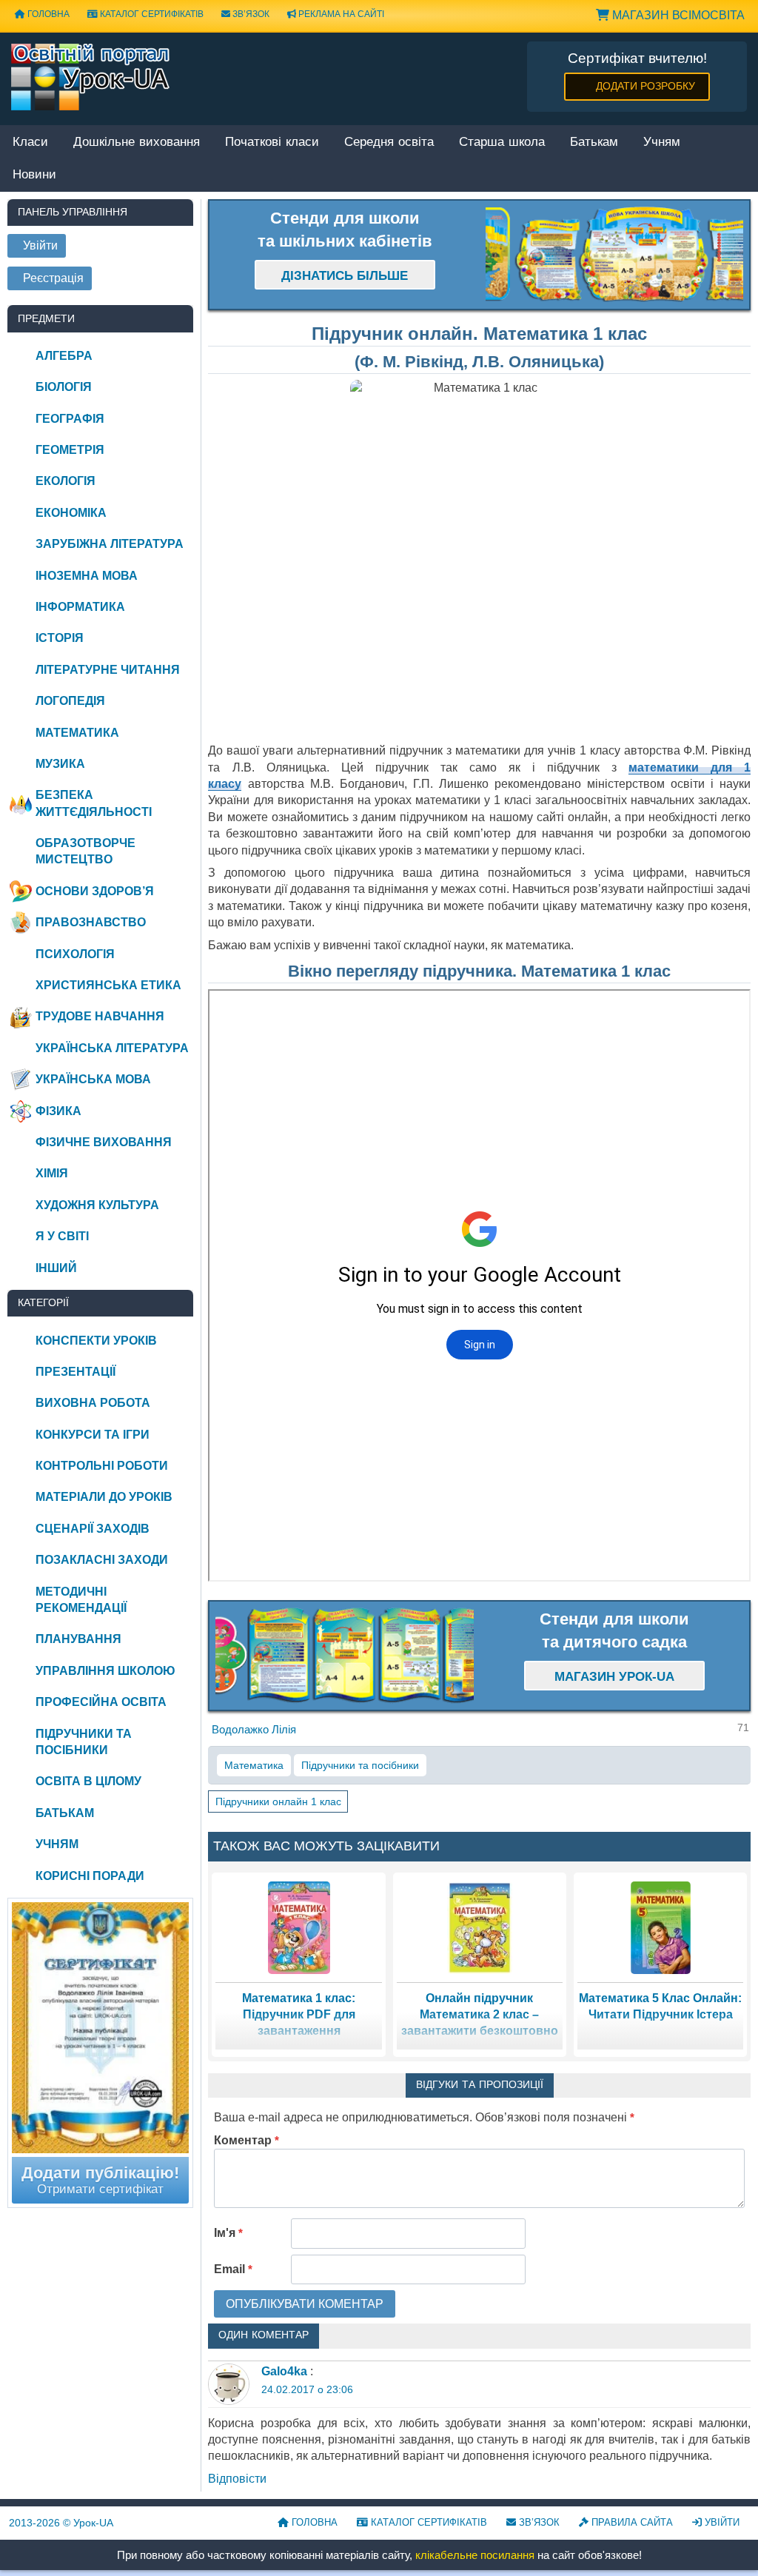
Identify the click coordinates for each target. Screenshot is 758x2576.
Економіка (71, 513)
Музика (60, 764)
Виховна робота (93, 1403)
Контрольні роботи (102, 1466)
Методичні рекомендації (81, 1600)
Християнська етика (108, 985)
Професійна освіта (101, 1702)
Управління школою (105, 1671)
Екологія (66, 481)
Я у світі (62, 1236)
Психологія (75, 954)
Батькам (594, 143)
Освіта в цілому (88, 1781)
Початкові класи (272, 143)
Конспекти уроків (96, 1341)
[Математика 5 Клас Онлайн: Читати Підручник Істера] (661, 1927)
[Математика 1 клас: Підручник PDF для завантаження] (299, 1927)
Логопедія (70, 701)
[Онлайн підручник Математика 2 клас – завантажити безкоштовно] (480, 1927)
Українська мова (93, 1079)
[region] (614, 255)
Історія (60, 638)
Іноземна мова (87, 576)
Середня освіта (389, 143)
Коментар (246, 2140)
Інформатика (80, 607)
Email (233, 2269)
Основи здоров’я (95, 891)
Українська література (112, 1048)
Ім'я (228, 2233)
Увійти (721, 2522)
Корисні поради (90, 1876)
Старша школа (502, 143)
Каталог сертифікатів (151, 14)
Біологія (64, 387)
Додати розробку (645, 86)
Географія (70, 419)
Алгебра (64, 356)
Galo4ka (284, 2371)
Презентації (76, 1372)
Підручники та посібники (360, 1765)
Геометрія (70, 450)
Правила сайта (631, 2522)
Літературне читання (108, 670)
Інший (56, 1268)
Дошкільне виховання (137, 143)
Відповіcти (237, 2479)
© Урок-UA (61, 2523)
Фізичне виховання (104, 1142)
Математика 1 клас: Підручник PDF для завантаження (299, 2015)
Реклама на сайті (340, 14)
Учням (662, 143)
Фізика (58, 1111)
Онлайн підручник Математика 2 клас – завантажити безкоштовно (480, 2015)
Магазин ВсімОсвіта (677, 15)
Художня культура (97, 1205)
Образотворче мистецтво (85, 851)
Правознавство (91, 922)
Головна (313, 2522)
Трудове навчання (100, 1016)
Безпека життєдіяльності (94, 803)
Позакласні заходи (102, 1560)
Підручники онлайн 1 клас (278, 1801)
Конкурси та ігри (93, 1435)
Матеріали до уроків (104, 1497)
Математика (254, 1765)
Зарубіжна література (110, 544)
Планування (78, 1639)
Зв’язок (250, 14)
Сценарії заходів (93, 1529)
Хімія (52, 1173)
